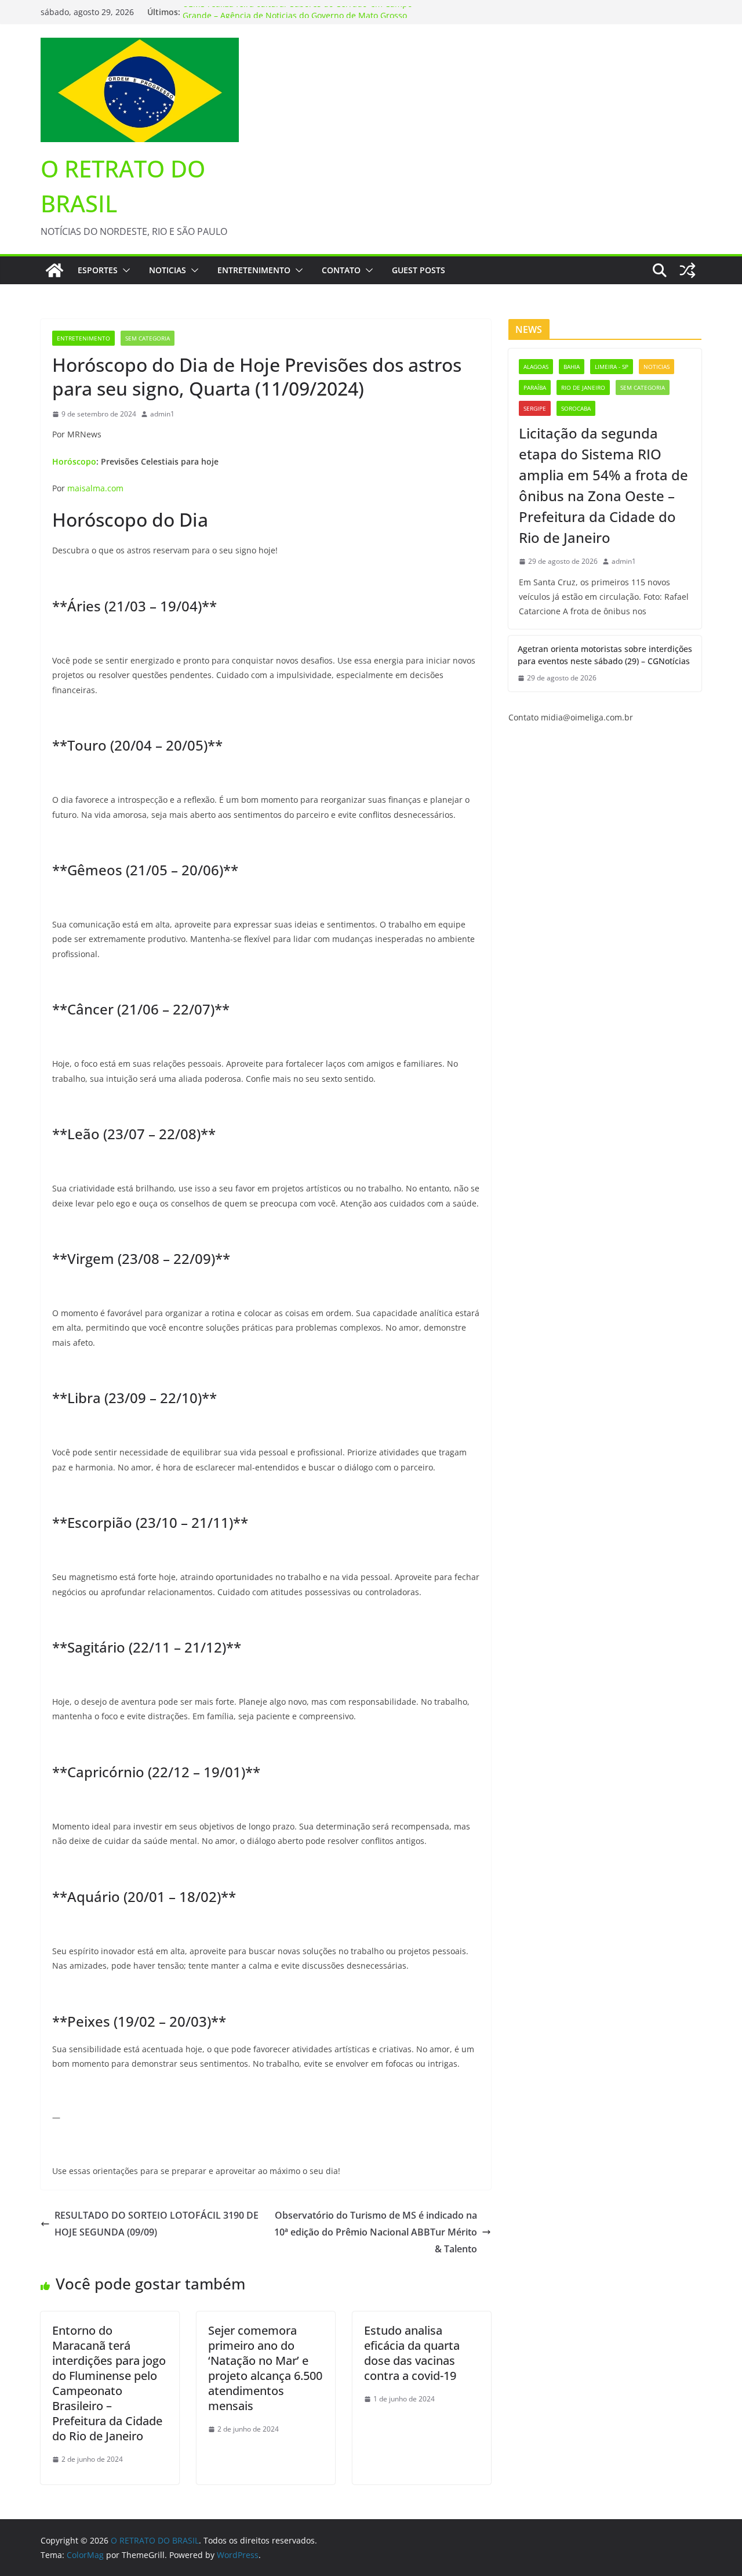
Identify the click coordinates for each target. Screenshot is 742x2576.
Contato (341, 270)
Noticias (168, 270)
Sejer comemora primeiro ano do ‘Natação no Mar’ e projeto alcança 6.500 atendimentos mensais (265, 2368)
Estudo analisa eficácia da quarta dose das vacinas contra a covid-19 (412, 2353)
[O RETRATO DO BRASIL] (54, 270)
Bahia (572, 367)
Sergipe (535, 408)
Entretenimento (254, 270)
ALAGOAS (536, 367)
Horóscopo (74, 461)
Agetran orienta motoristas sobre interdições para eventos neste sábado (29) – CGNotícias (605, 655)
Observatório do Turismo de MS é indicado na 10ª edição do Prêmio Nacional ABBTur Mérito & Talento (376, 2232)
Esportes (98, 270)
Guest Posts (419, 270)
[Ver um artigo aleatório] (688, 270)
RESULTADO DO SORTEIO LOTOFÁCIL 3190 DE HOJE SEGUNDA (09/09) (157, 2224)
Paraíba (535, 387)
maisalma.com (95, 488)
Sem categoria (148, 338)
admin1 (162, 414)
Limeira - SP (612, 367)
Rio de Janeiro (583, 387)
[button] (124, 270)
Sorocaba (576, 408)
